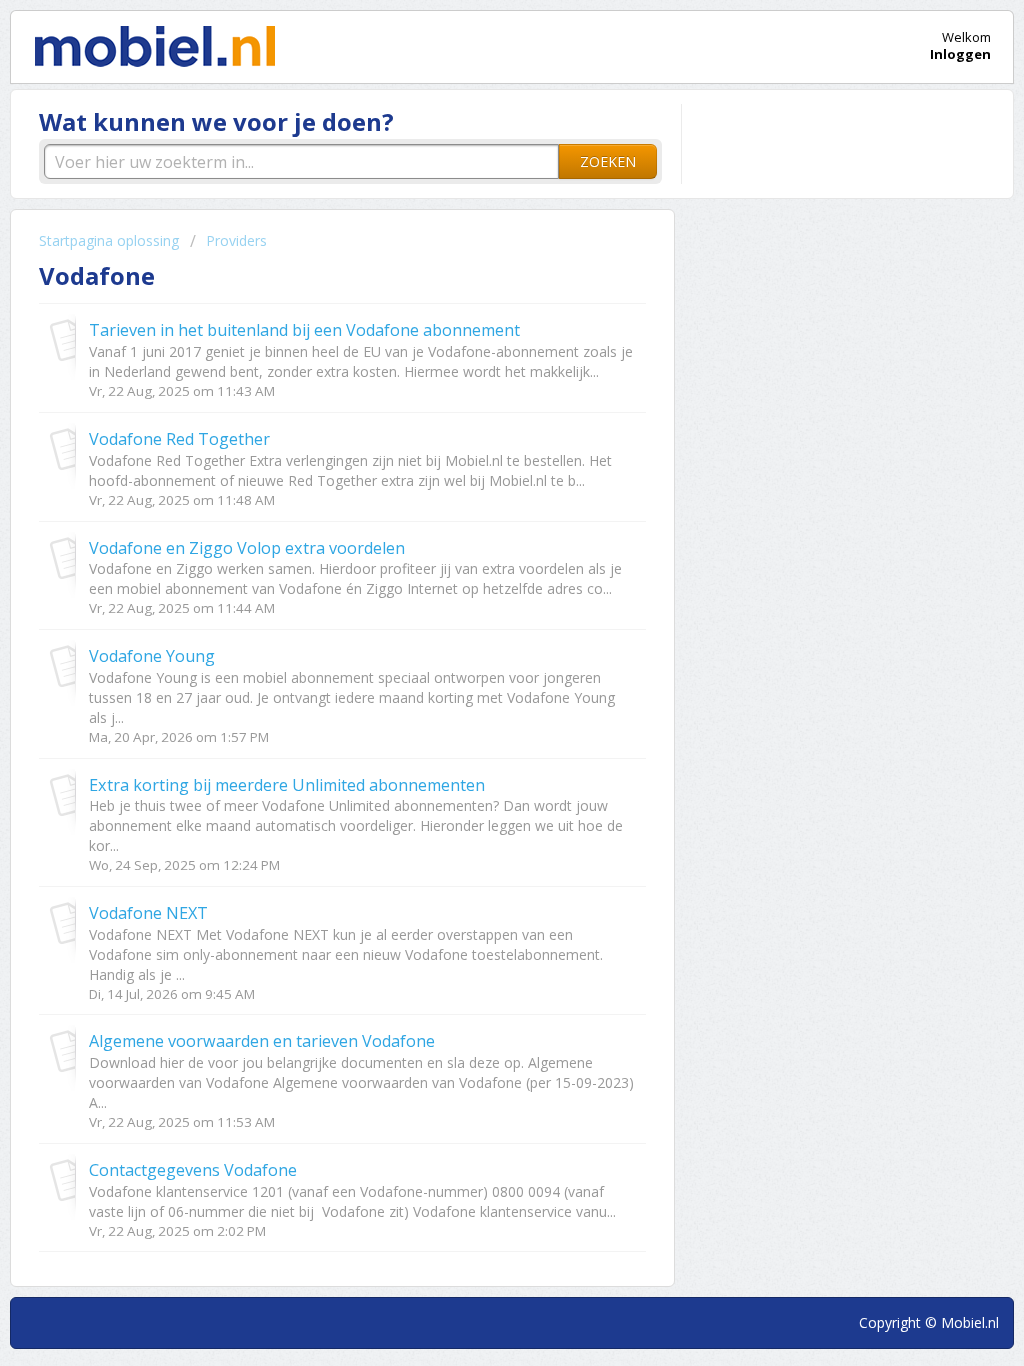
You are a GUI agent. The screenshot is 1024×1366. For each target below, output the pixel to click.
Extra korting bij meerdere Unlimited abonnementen (287, 785)
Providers (236, 240)
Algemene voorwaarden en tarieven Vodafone (262, 1041)
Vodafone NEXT (148, 913)
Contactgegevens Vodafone (193, 1170)
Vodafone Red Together (179, 439)
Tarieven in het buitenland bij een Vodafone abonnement (304, 330)
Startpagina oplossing (111, 240)
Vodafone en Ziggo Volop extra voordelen (247, 548)
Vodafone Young (152, 656)
